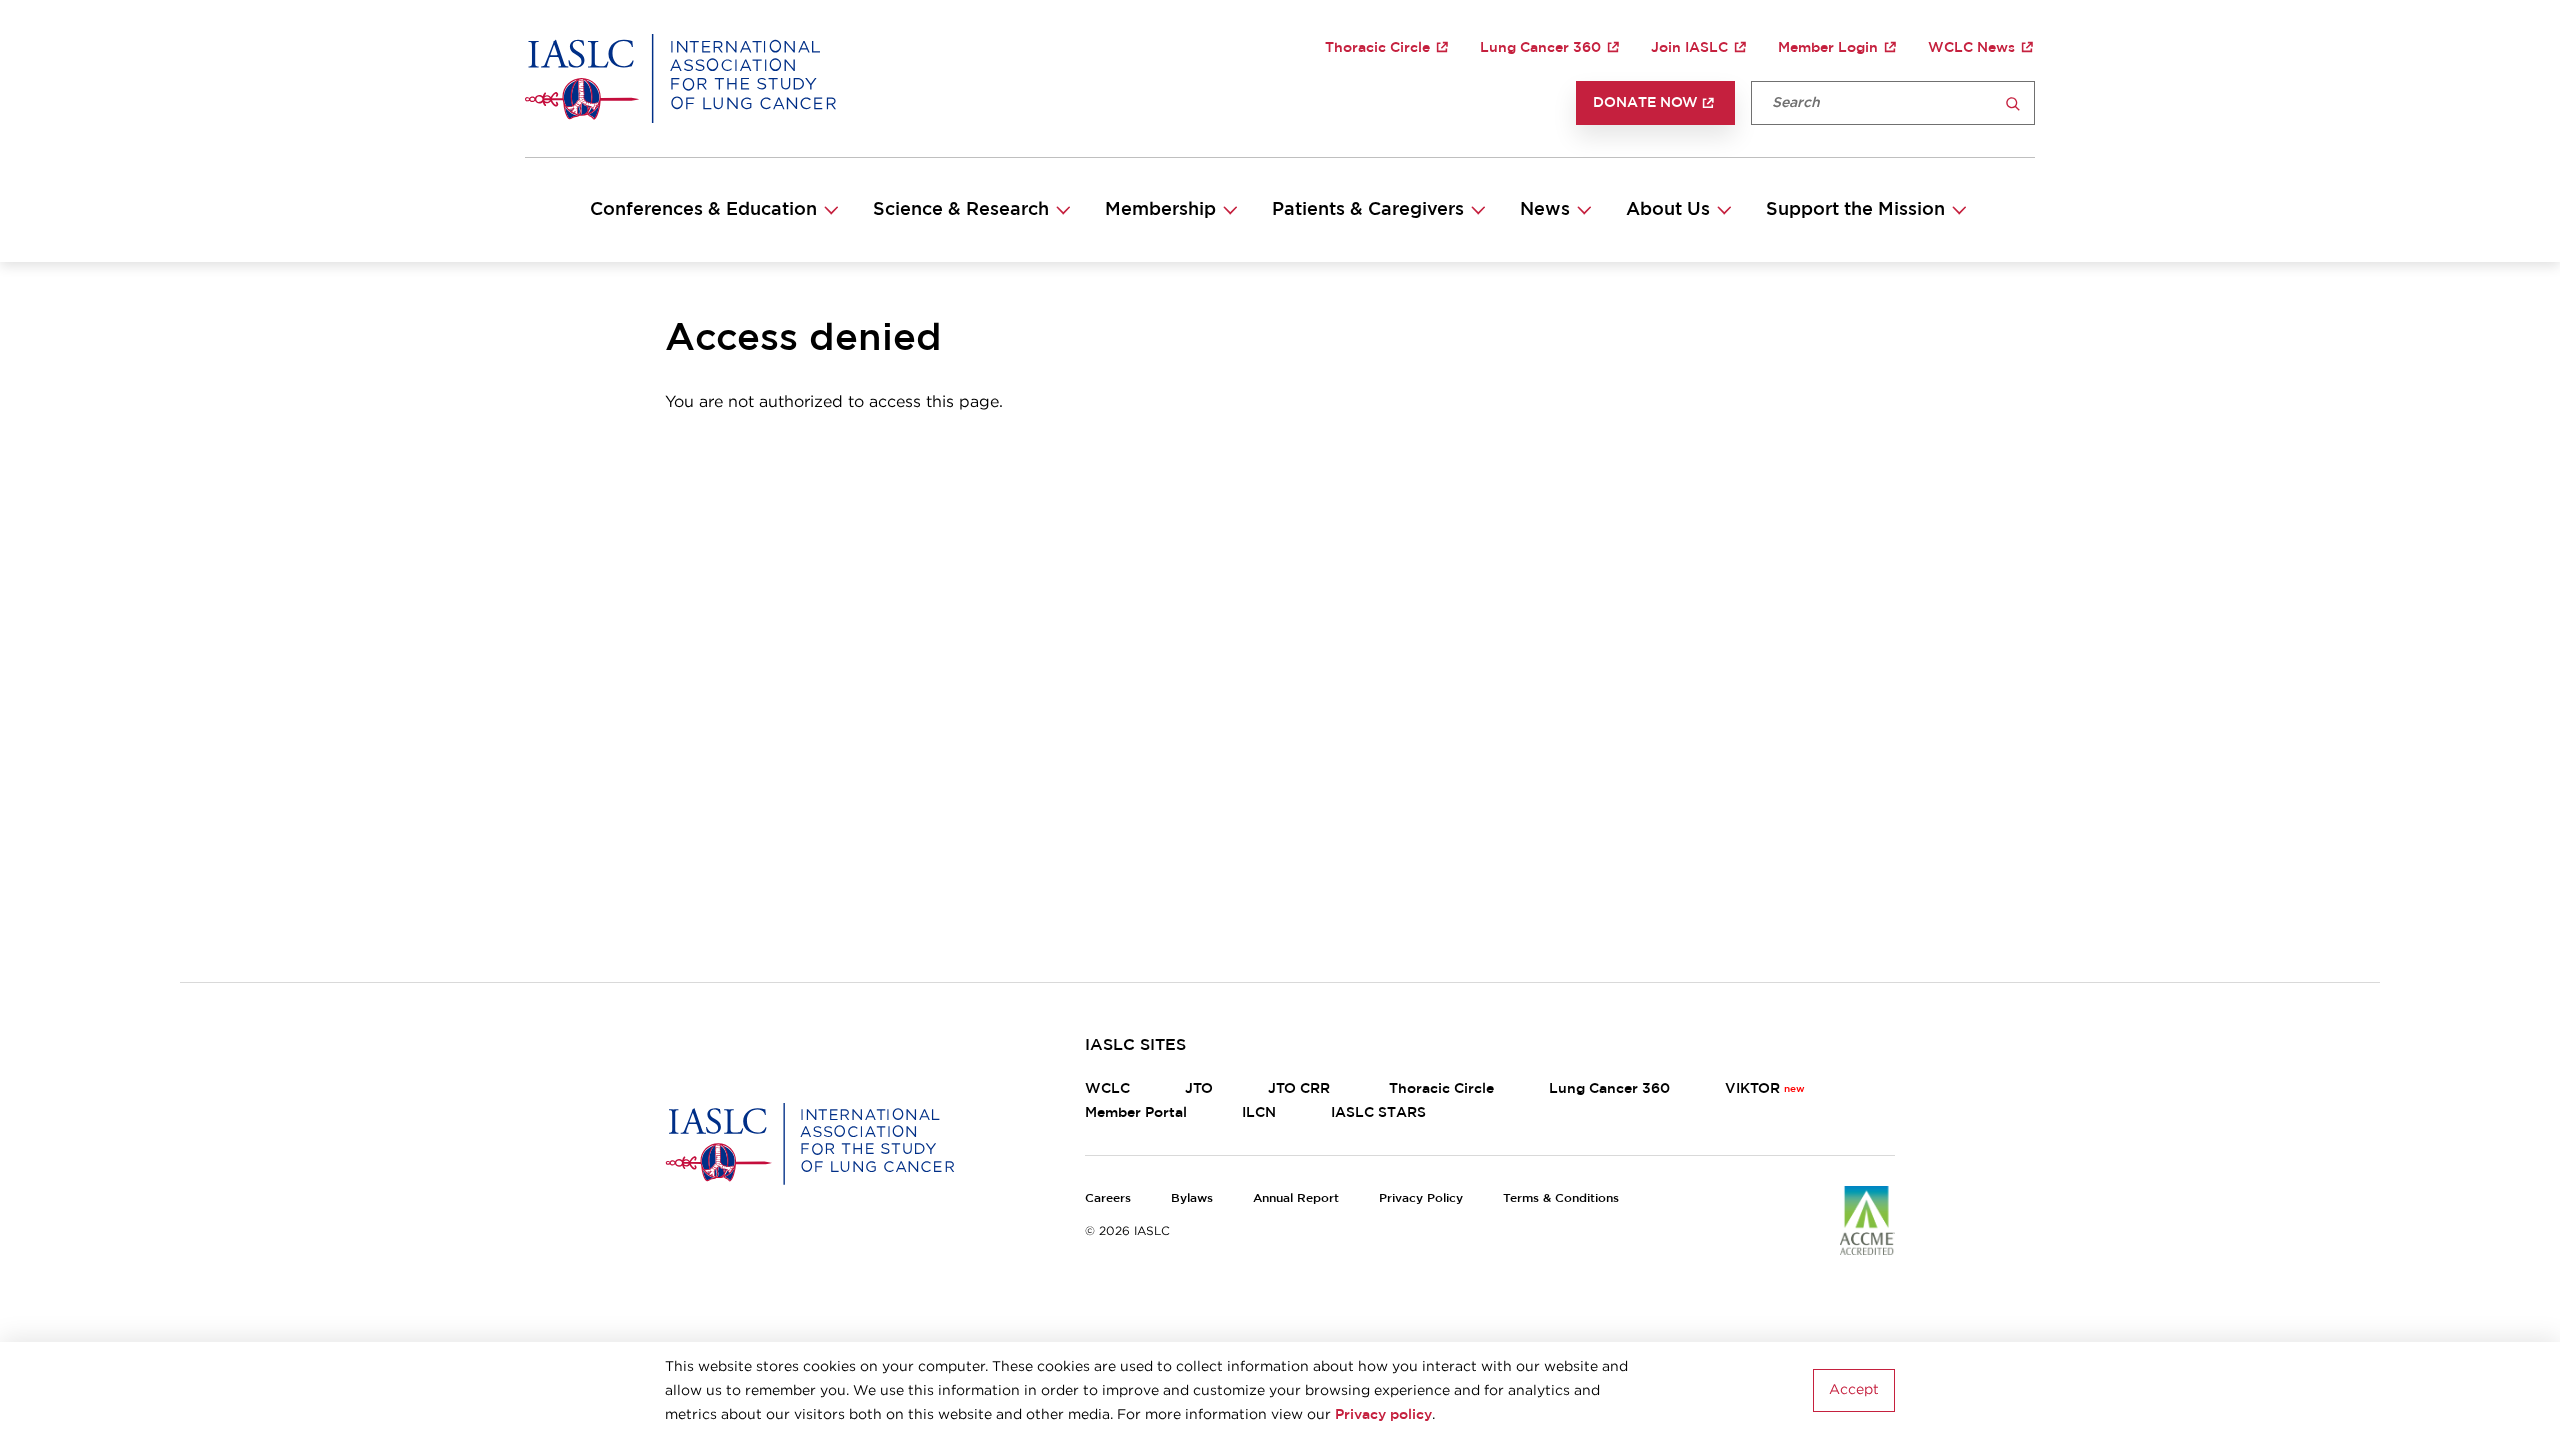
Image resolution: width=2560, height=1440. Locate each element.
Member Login (1828, 48)
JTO (1199, 1089)
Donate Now (1645, 103)
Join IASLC (1689, 48)
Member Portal (1136, 1113)
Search (2013, 104)
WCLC (1107, 1089)
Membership (1160, 210)
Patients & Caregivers (1368, 210)
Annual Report (1296, 1198)
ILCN (1259, 1113)
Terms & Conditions (1561, 1198)
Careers (1108, 1198)
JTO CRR (1301, 1089)
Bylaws (1192, 1198)
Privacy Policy (1421, 1198)
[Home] (680, 78)
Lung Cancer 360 (1540, 48)
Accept (1854, 1391)
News (1545, 210)
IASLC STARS (1378, 1113)
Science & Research (961, 210)
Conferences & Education (703, 210)
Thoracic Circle (1377, 48)
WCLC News (1971, 48)
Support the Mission (1855, 210)
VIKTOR (1752, 1089)
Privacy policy (1383, 1415)
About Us (1668, 210)
